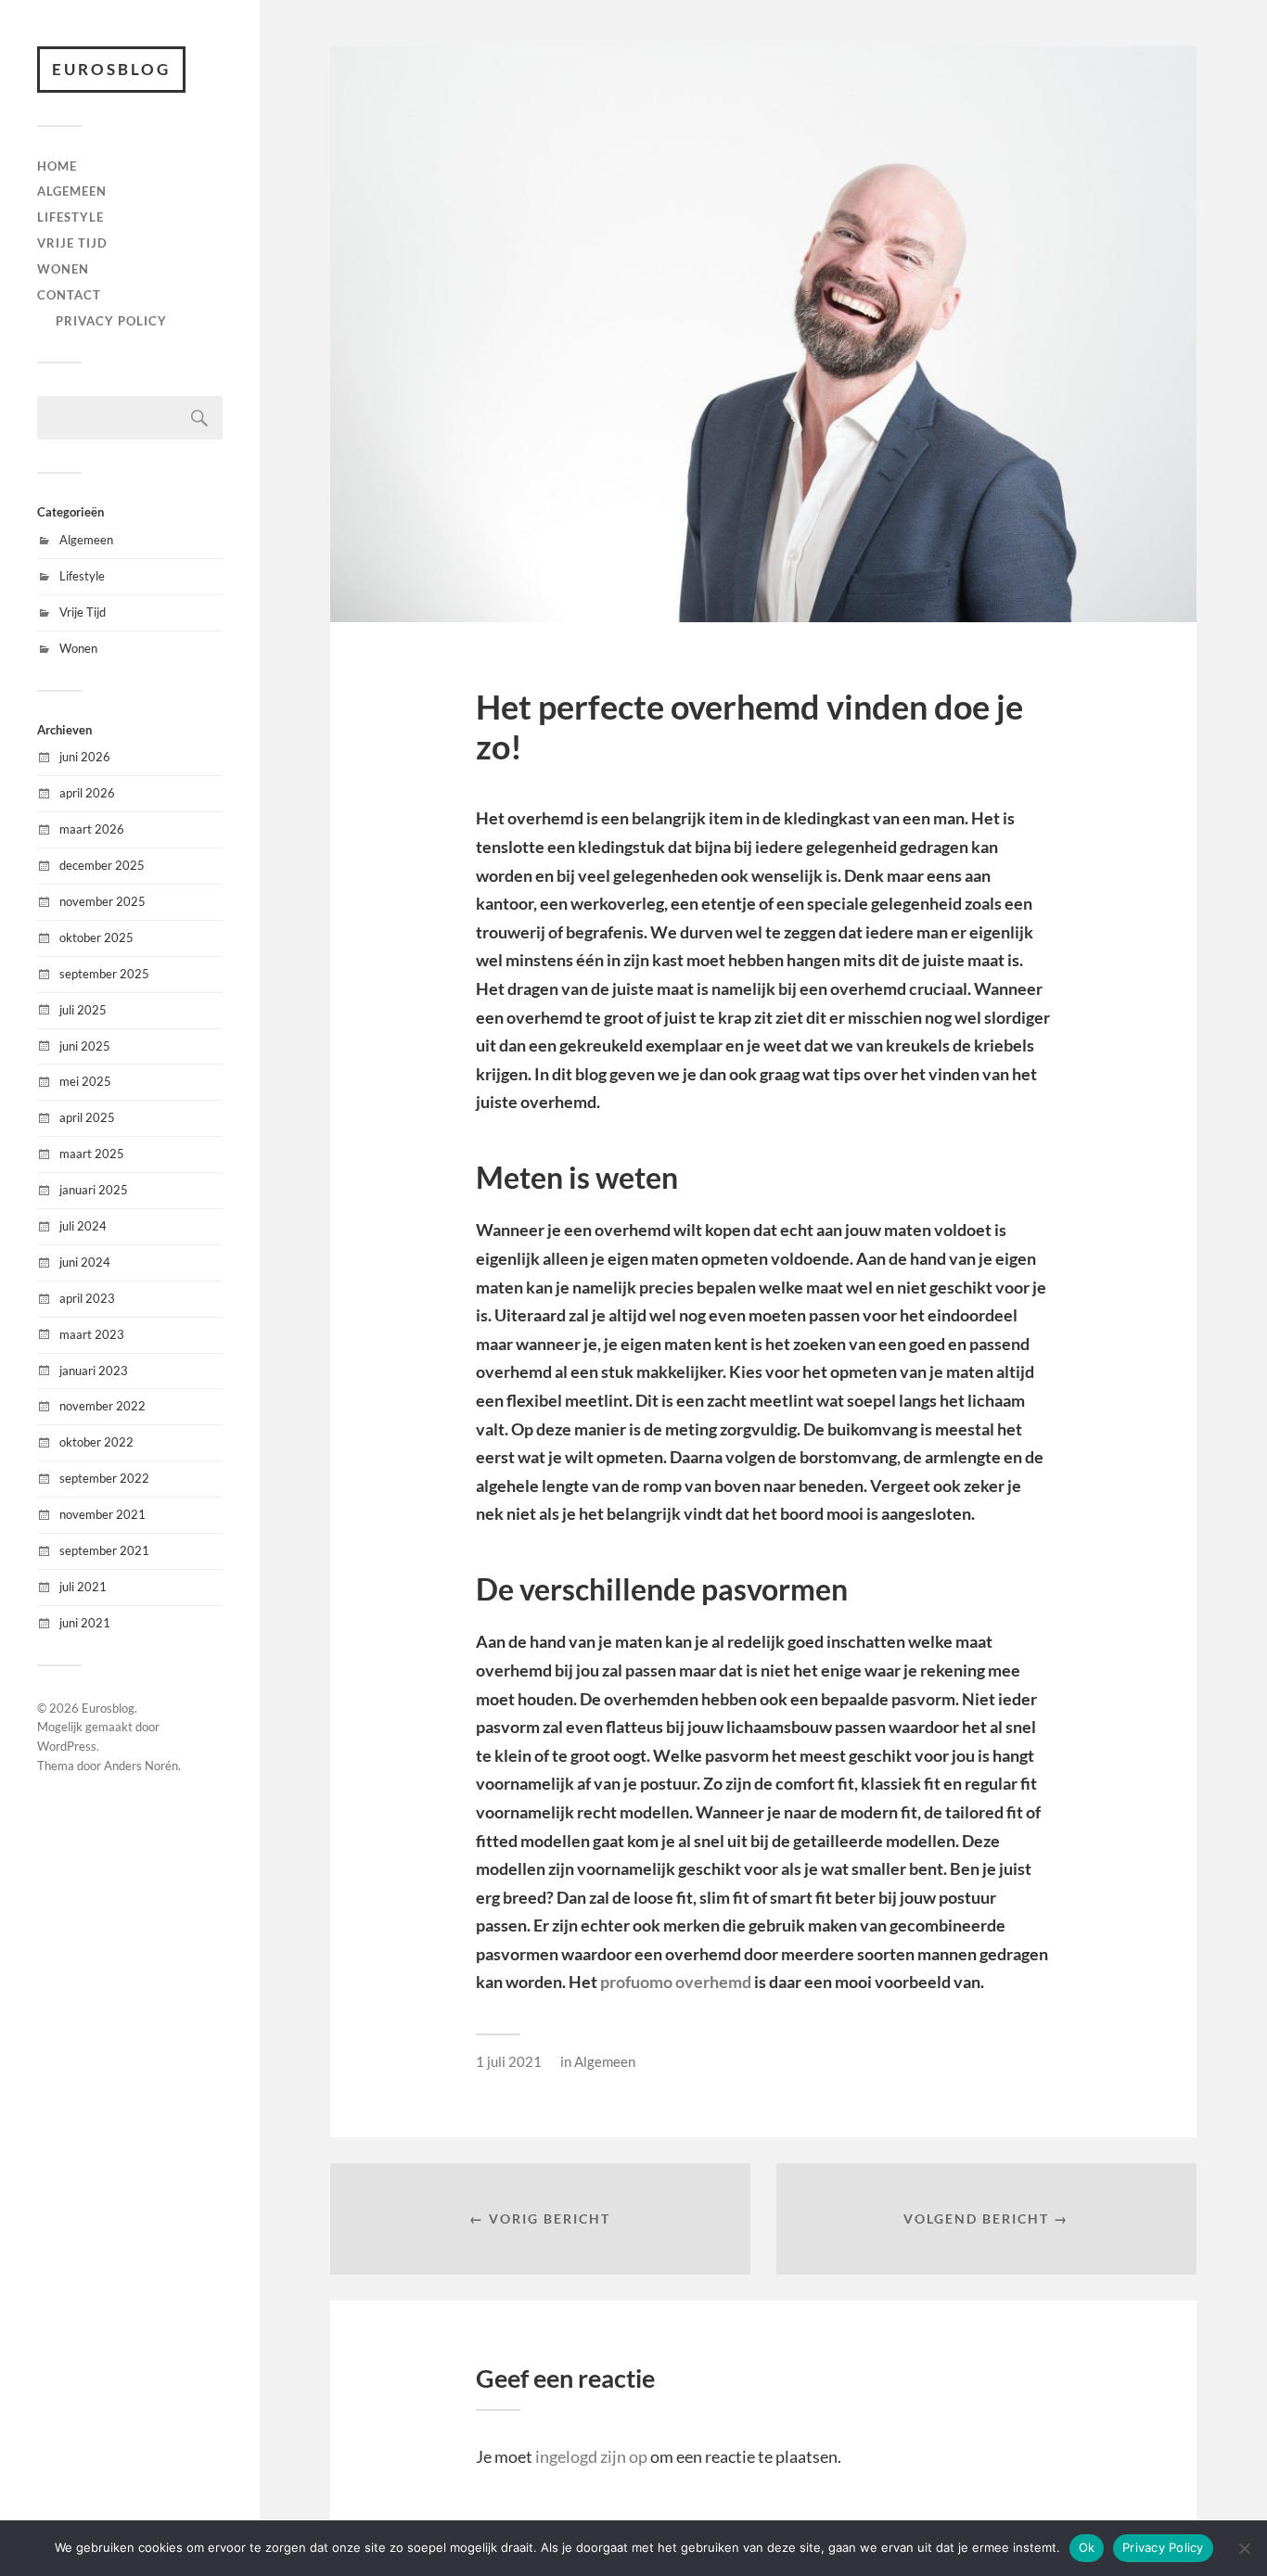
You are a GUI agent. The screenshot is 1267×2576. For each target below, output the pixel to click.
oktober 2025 (96, 937)
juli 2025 (83, 1010)
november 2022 (102, 1406)
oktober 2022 (96, 1442)
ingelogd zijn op (591, 2456)
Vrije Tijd (72, 243)
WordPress (67, 1746)
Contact (69, 295)
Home (57, 166)
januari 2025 (94, 1190)
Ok (1087, 2547)
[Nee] (1244, 2548)
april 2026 (87, 793)
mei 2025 (85, 1081)
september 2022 (104, 1478)
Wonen (63, 269)
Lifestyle (70, 217)
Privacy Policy (111, 321)
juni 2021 (85, 1623)
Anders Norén (141, 1766)
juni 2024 (85, 1262)
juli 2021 (83, 1587)
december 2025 (102, 865)
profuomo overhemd (674, 1982)
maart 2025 (92, 1154)
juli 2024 (83, 1226)
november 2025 (102, 901)
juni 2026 (85, 757)
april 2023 (87, 1298)
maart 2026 (92, 829)
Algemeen (72, 191)
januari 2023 (94, 1371)
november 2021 (102, 1514)
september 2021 (104, 1550)
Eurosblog (111, 69)
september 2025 (104, 974)
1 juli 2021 (509, 2061)
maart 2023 (92, 1334)
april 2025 (87, 1117)
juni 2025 (85, 1046)
